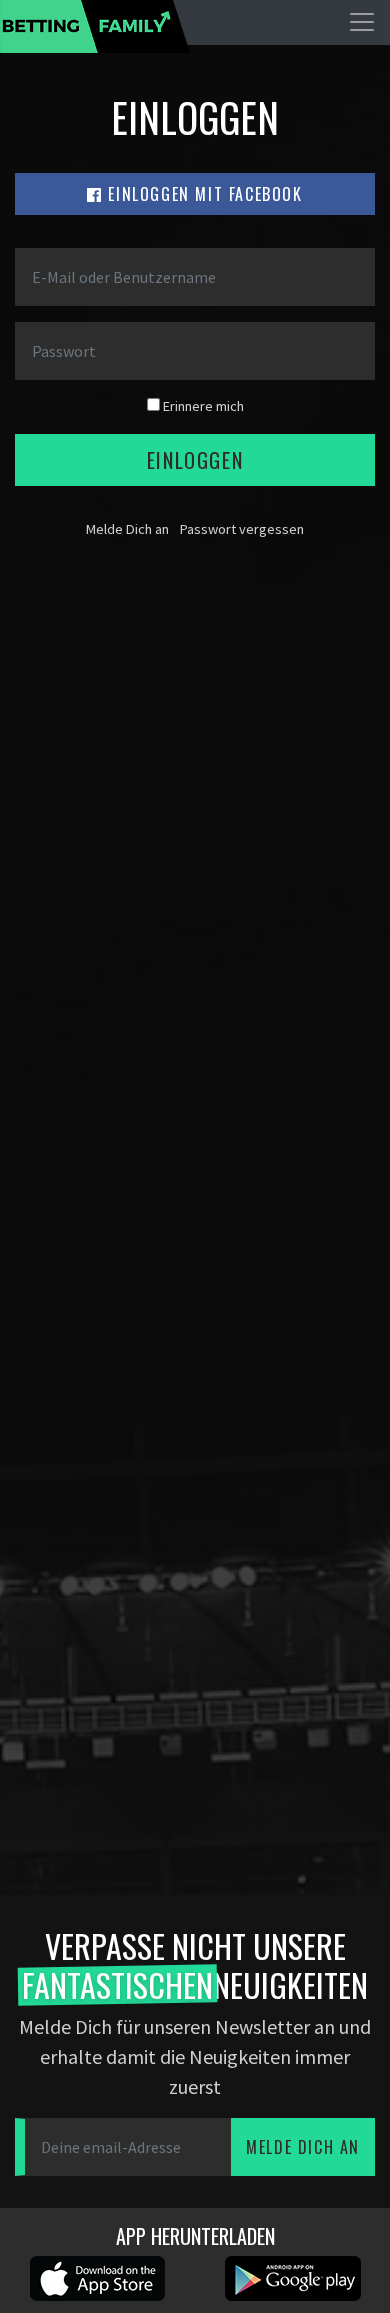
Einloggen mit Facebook (203, 194)
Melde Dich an (127, 529)
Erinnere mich (202, 406)
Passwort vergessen (242, 529)
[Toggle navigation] (362, 22)
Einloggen (195, 460)
